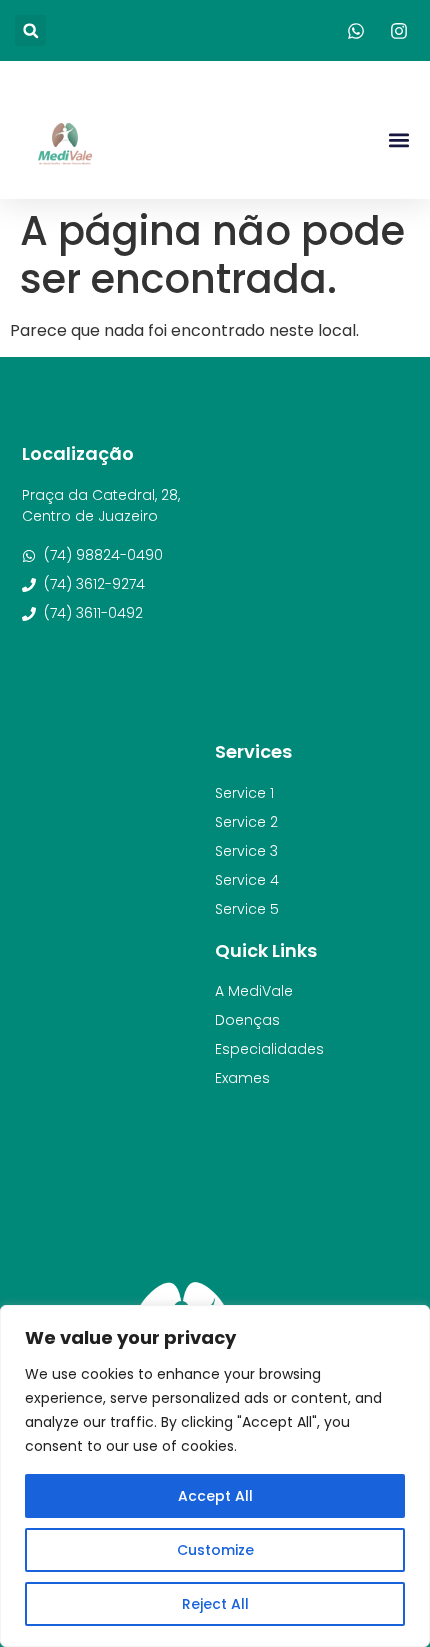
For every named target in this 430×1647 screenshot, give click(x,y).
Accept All (215, 1496)
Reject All (215, 1604)
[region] (215, 1476)
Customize (215, 1550)
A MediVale (254, 991)
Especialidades (269, 1049)
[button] (30, 30)
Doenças (247, 1020)
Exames (242, 1078)
